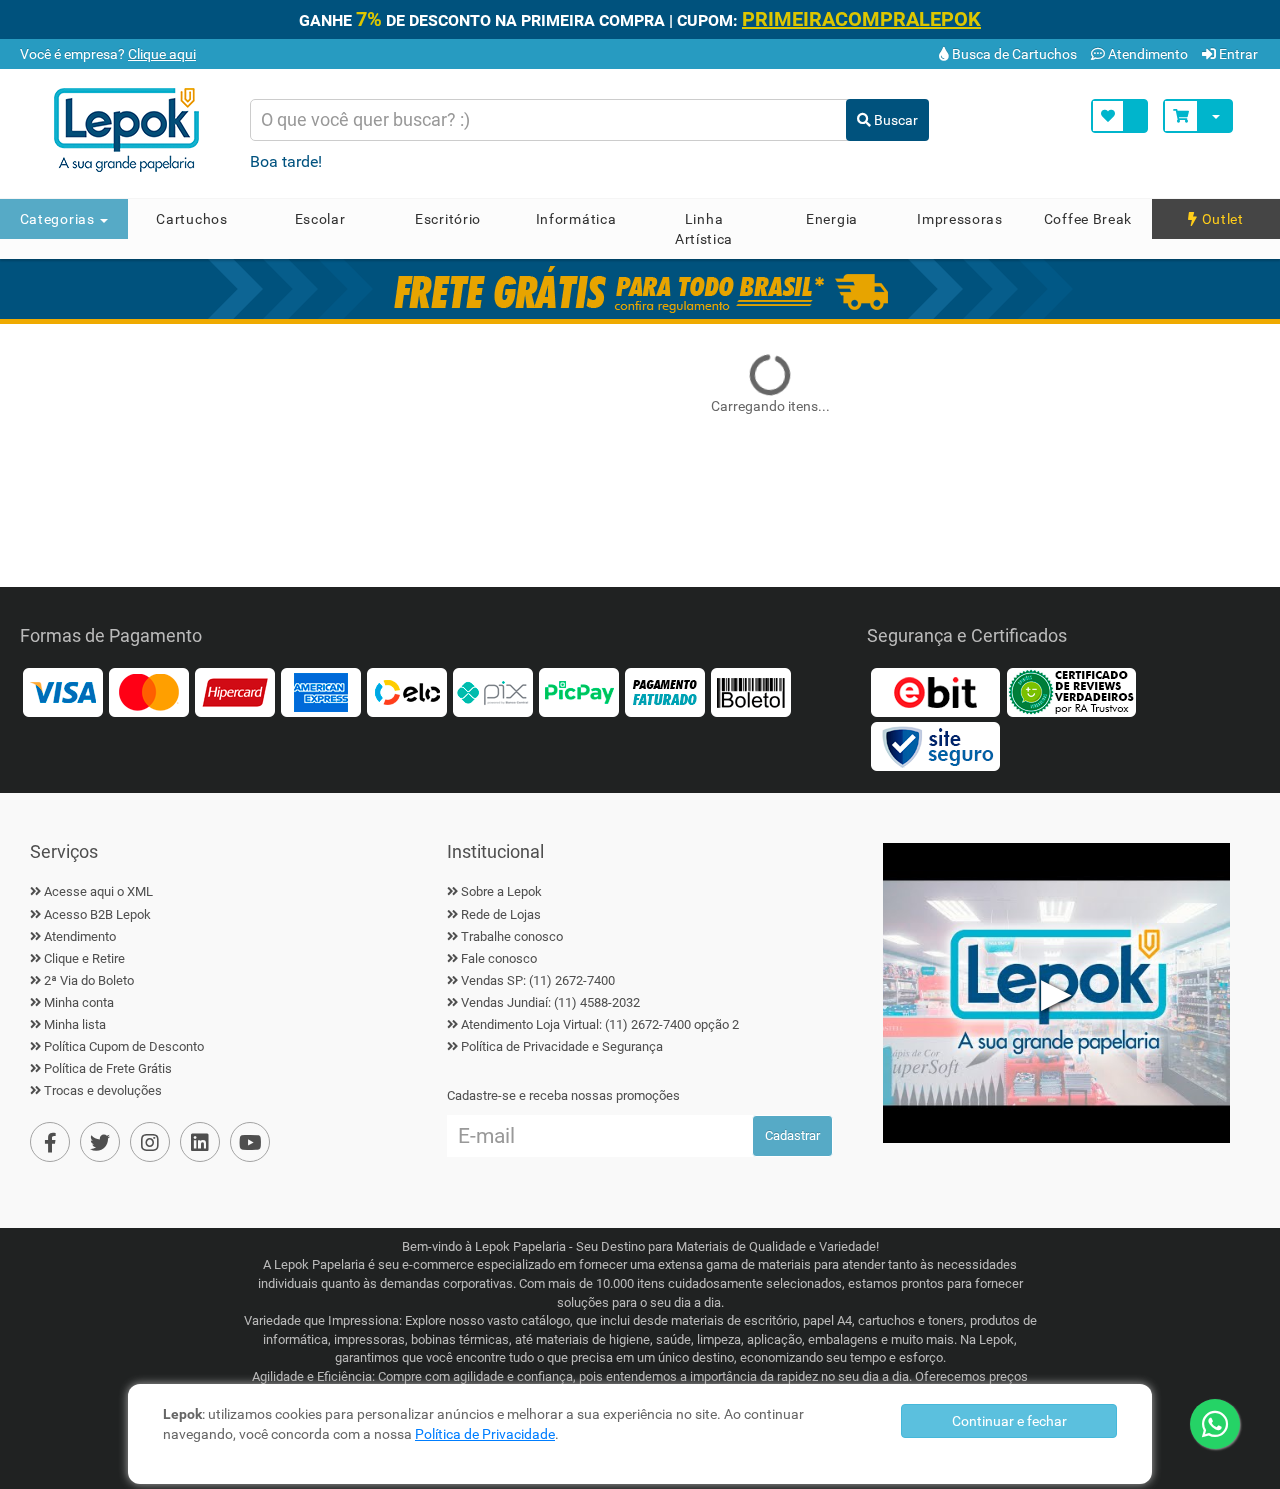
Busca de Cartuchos (1013, 54)
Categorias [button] (59, 219)
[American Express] (321, 691)
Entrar (1237, 54)
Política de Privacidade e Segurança (562, 1046)
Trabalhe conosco (512, 936)
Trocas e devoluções (103, 1090)
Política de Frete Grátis (108, 1068)
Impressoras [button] (960, 219)
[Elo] (407, 691)
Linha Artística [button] (704, 229)
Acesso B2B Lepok (97, 914)
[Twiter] (100, 1142)
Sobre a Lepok (501, 891)
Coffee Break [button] (1088, 219)
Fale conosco (499, 958)
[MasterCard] (149, 691)
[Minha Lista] (1119, 116)
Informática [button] (576, 219)
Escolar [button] (320, 219)
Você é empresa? (106, 54)
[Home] (133, 130)
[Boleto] (751, 691)
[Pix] (493, 691)
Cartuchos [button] (191, 219)
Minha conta (79, 1002)
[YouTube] (250, 1142)
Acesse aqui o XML (98, 891)
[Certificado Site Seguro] (935, 745)
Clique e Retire (84, 958)
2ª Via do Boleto (89, 980)
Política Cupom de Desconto (124, 1046)
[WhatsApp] (1215, 1424)
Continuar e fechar (1009, 1421)
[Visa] (63, 691)
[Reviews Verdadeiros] (1071, 691)
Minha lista (75, 1024)
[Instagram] (150, 1142)
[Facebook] (50, 1142)
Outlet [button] (1221, 219)
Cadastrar (792, 1135)
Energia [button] (832, 219)
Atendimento (1146, 54)
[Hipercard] (235, 691)
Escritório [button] (448, 219)
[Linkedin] (200, 1142)
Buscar (894, 120)
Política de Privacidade (485, 1434)
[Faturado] (665, 691)
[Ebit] (935, 691)
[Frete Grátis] (640, 289)
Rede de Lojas (501, 914)
